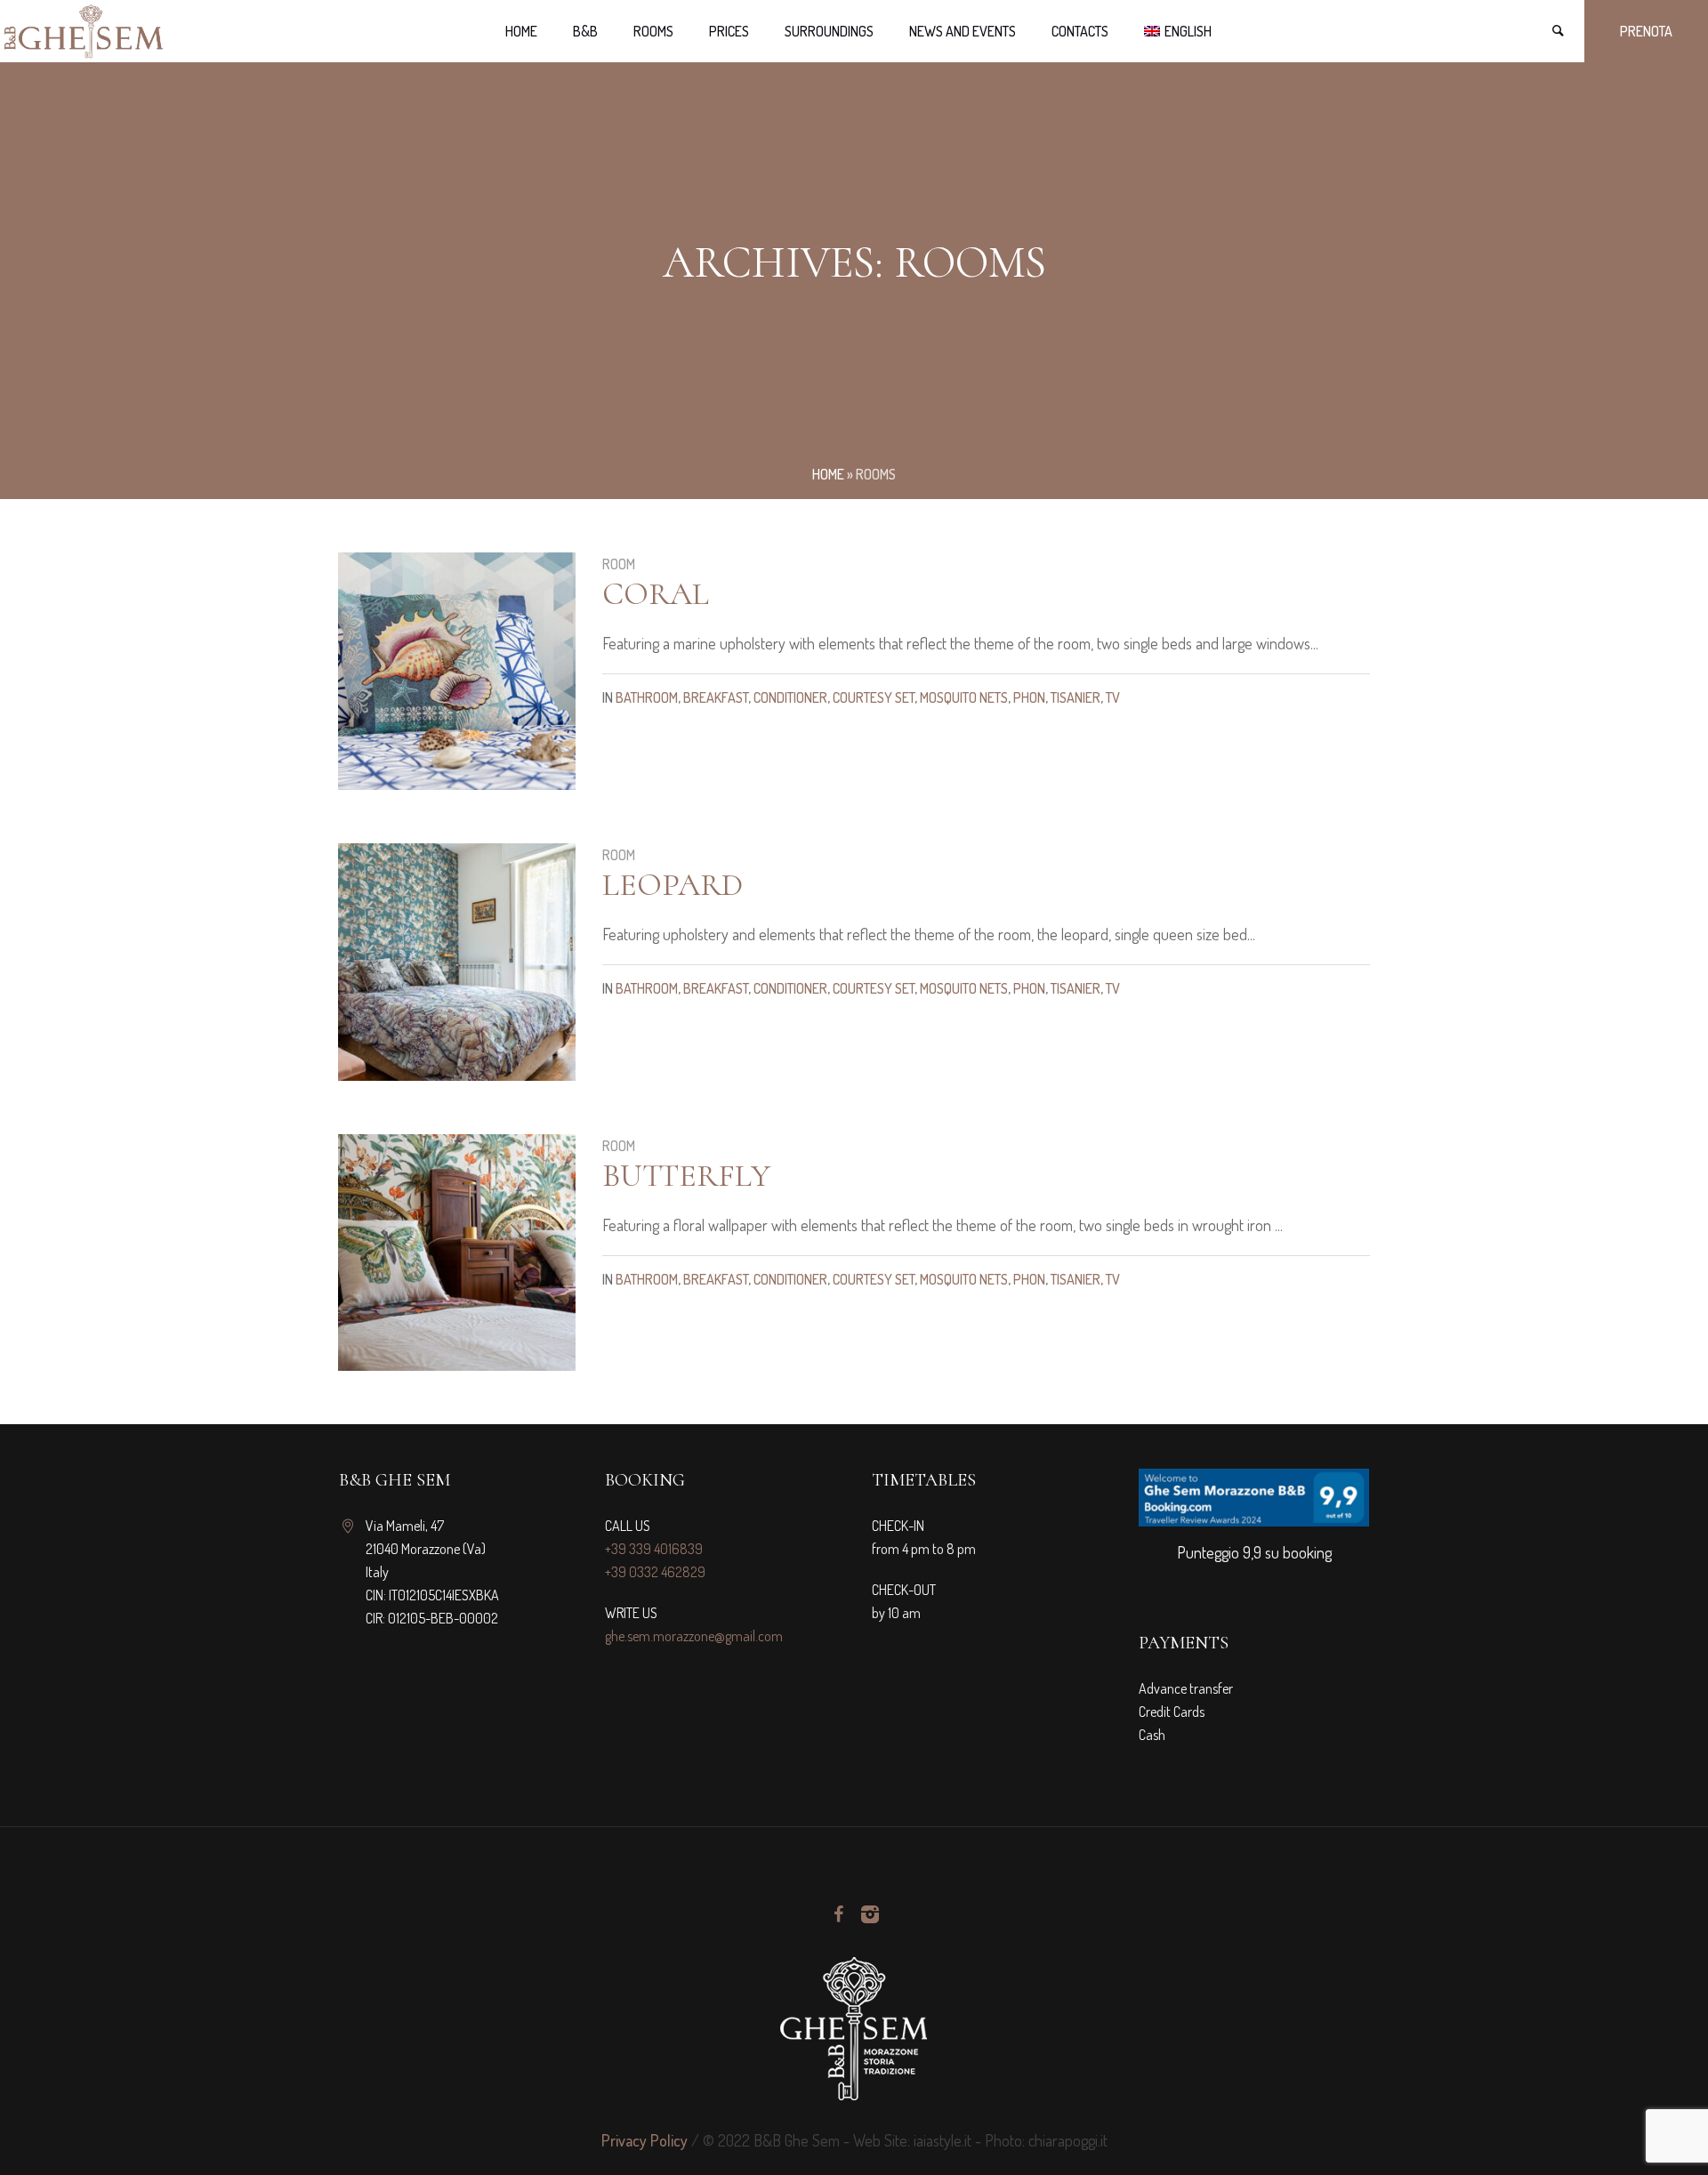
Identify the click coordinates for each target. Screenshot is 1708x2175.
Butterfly (686, 1176)
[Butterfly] (457, 1253)
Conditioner (790, 697)
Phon (1029, 697)
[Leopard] (457, 962)
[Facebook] (838, 1914)
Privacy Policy (645, 2140)
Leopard (673, 885)
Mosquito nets (964, 697)
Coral (656, 594)
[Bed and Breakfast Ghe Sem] (854, 2028)
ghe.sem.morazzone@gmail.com (694, 1636)
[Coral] (457, 671)
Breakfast (716, 697)
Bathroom (647, 697)
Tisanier (1076, 697)
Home (828, 474)
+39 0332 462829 (655, 1572)
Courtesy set (874, 697)
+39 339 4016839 (654, 1549)
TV (1113, 697)
